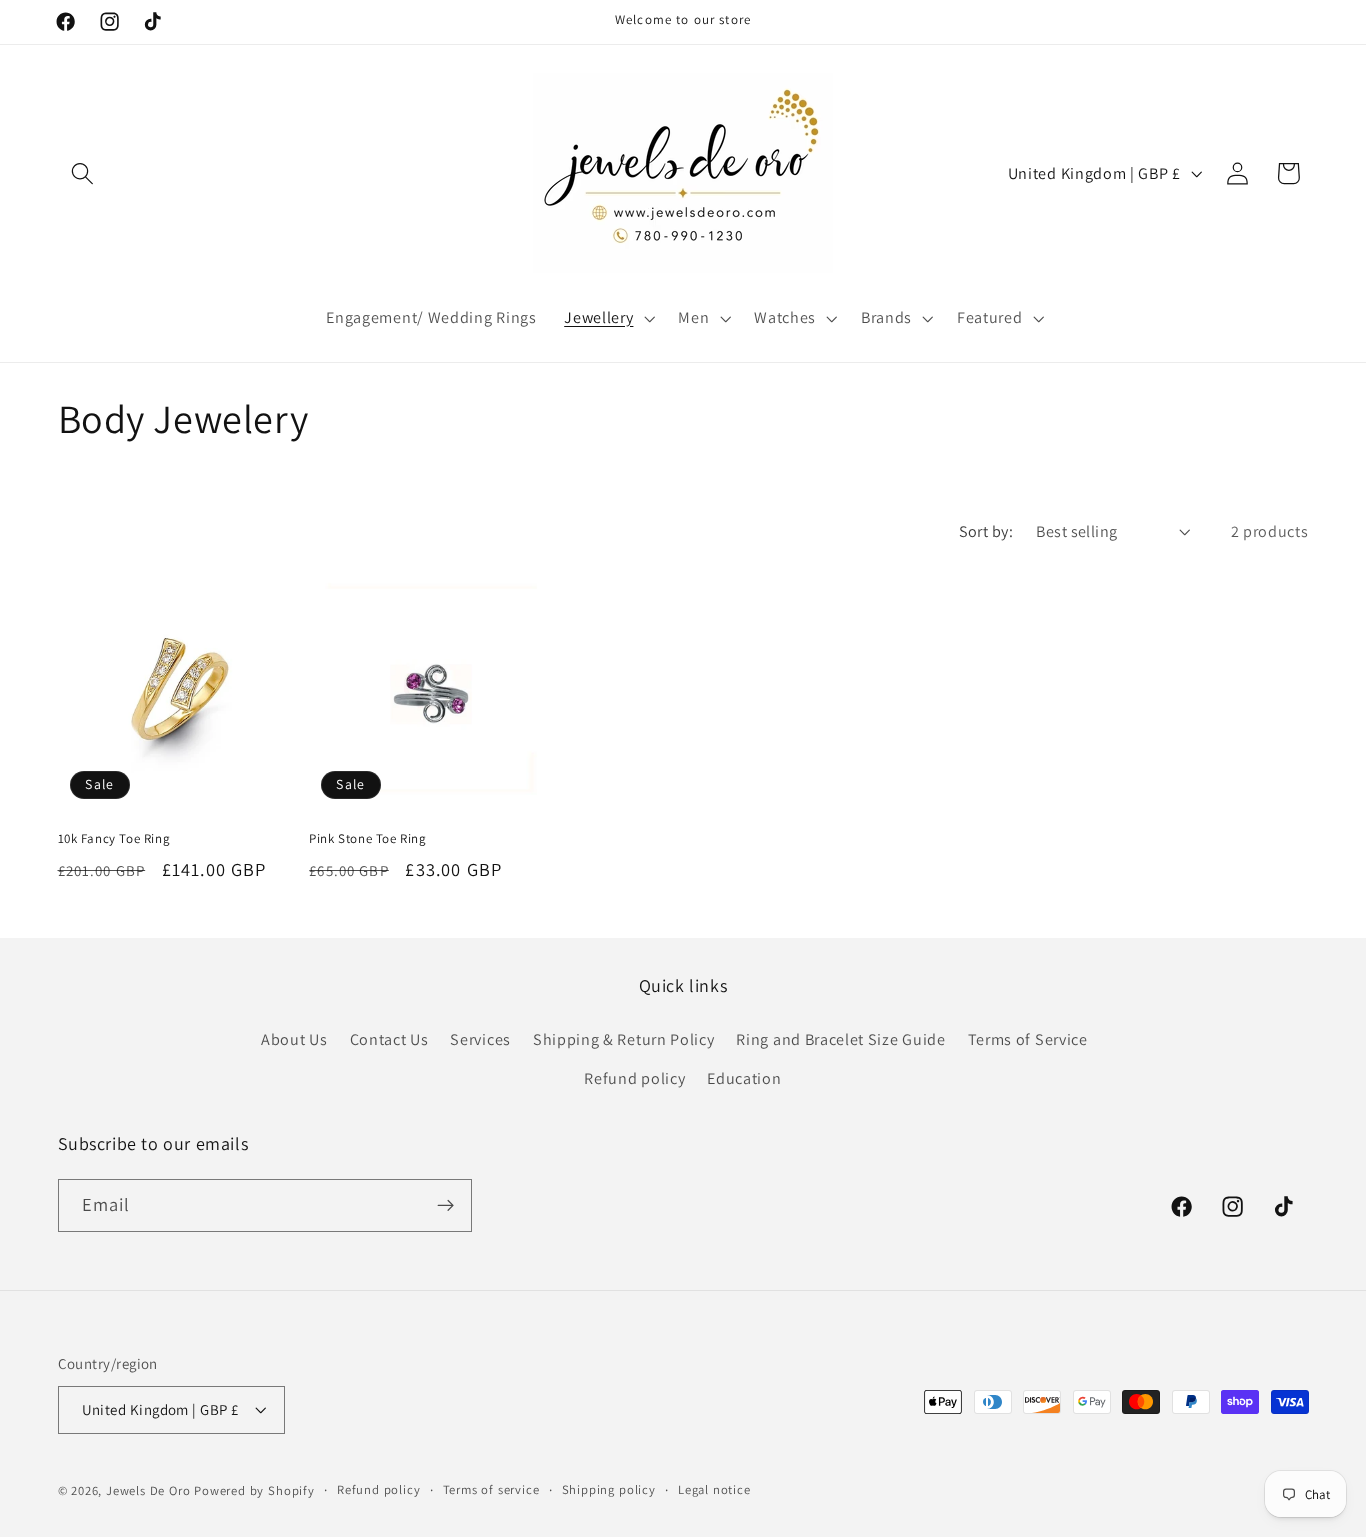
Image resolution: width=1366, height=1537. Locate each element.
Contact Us (389, 1039)
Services (480, 1039)
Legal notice (714, 1489)
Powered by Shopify (254, 1490)
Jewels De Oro (150, 1490)
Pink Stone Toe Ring (367, 839)
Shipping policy (609, 1489)
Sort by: (986, 531)
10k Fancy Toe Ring (114, 839)
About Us (294, 1039)
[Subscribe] (445, 1206)
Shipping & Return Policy (624, 1039)
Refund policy (634, 1078)
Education (744, 1078)
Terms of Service (1028, 1039)
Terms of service (491, 1489)
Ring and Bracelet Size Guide (840, 1039)
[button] (83, 173)
